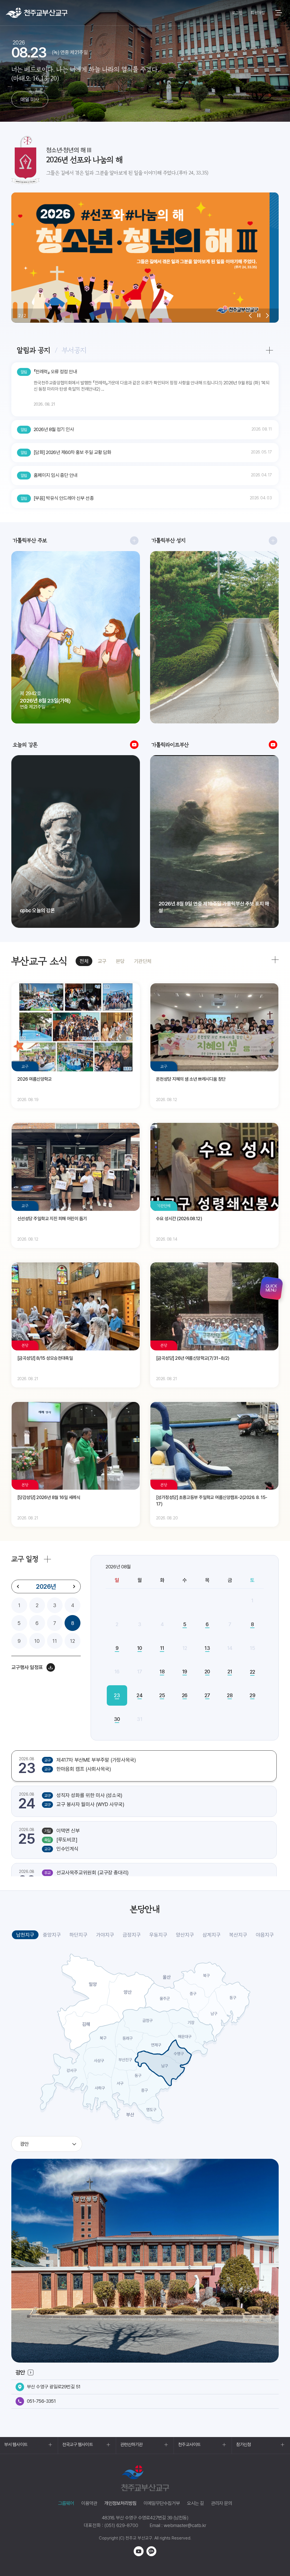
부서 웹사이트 (16, 2445)
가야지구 (105, 1935)
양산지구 (185, 1935)
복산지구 (238, 1935)
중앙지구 (52, 1935)
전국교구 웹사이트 (78, 2445)
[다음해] (74, 1586)
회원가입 (258, 13)
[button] (250, 316)
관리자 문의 (221, 2503)
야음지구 (265, 1935)
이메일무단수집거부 (162, 2503)
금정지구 (132, 1935)
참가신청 (244, 2445)
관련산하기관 (132, 2445)
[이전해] (18, 1586)
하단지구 (78, 1935)
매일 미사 (30, 99)
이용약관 (89, 2503)
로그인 (237, 13)
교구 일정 (25, 1559)
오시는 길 (195, 2503)
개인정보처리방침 (120, 2503)
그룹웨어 (66, 2503)
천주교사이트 (189, 2445)
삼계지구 (212, 1935)
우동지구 (158, 1935)
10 (37, 1641)
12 (72, 1641)
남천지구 (25, 1935)
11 (55, 1641)
